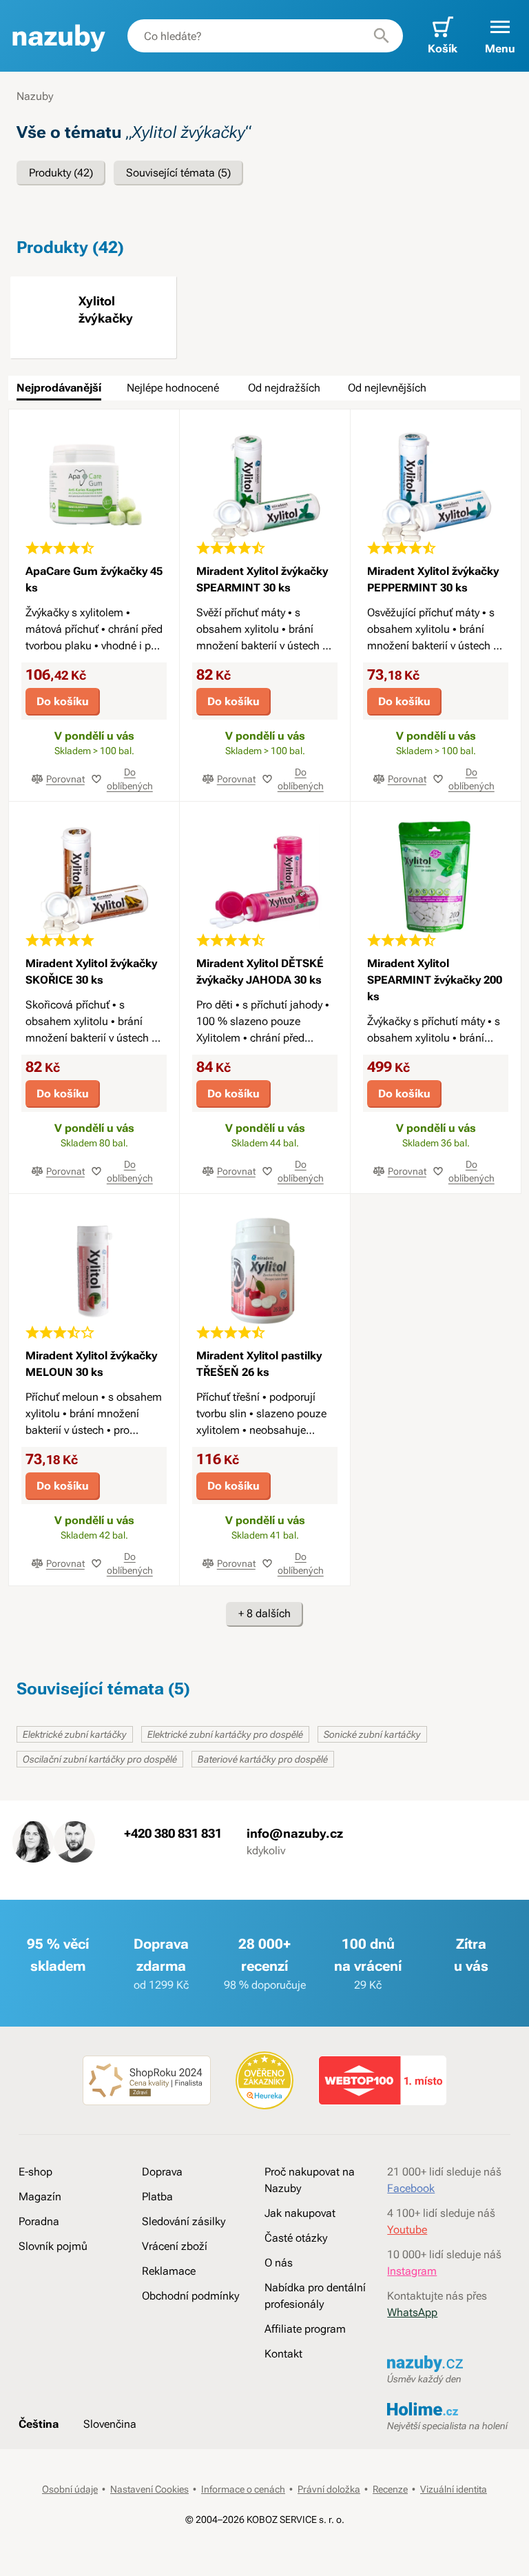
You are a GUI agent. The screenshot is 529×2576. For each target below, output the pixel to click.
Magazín (40, 2197)
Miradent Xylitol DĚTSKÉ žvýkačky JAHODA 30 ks (260, 972)
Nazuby (35, 96)
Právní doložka (329, 2489)
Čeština (39, 2424)
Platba (157, 2197)
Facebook (411, 2188)
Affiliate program (305, 2329)
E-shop (35, 2172)
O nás (279, 2263)
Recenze (390, 2489)
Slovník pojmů (53, 2246)
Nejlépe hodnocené (173, 388)
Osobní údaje (70, 2489)
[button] (500, 36)
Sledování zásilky (184, 2221)
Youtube (407, 2230)
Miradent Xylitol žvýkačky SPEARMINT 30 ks (262, 579)
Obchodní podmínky (190, 2296)
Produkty (61, 173)
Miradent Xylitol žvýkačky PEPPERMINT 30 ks (433, 579)
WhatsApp (412, 2312)
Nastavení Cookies (149, 2489)
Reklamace (169, 2271)
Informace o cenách (243, 2489)
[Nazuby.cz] (58, 36)
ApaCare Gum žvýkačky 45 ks (94, 579)
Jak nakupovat (300, 2213)
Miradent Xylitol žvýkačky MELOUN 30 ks (91, 1364)
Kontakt (283, 2354)
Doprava (162, 2172)
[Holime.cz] (448, 2411)
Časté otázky (296, 2238)
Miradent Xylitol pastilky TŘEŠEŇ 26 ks (259, 1364)
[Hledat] (382, 36)
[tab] (59, 388)
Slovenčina (110, 2424)
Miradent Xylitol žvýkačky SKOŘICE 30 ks (91, 972)
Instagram (412, 2271)
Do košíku (63, 701)
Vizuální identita (454, 2489)
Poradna (39, 2221)
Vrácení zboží (175, 2246)
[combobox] (265, 36)
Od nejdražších (284, 388)
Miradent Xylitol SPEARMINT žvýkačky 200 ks (435, 980)
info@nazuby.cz (295, 1833)
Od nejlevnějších (387, 388)
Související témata (178, 173)
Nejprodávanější (59, 388)
